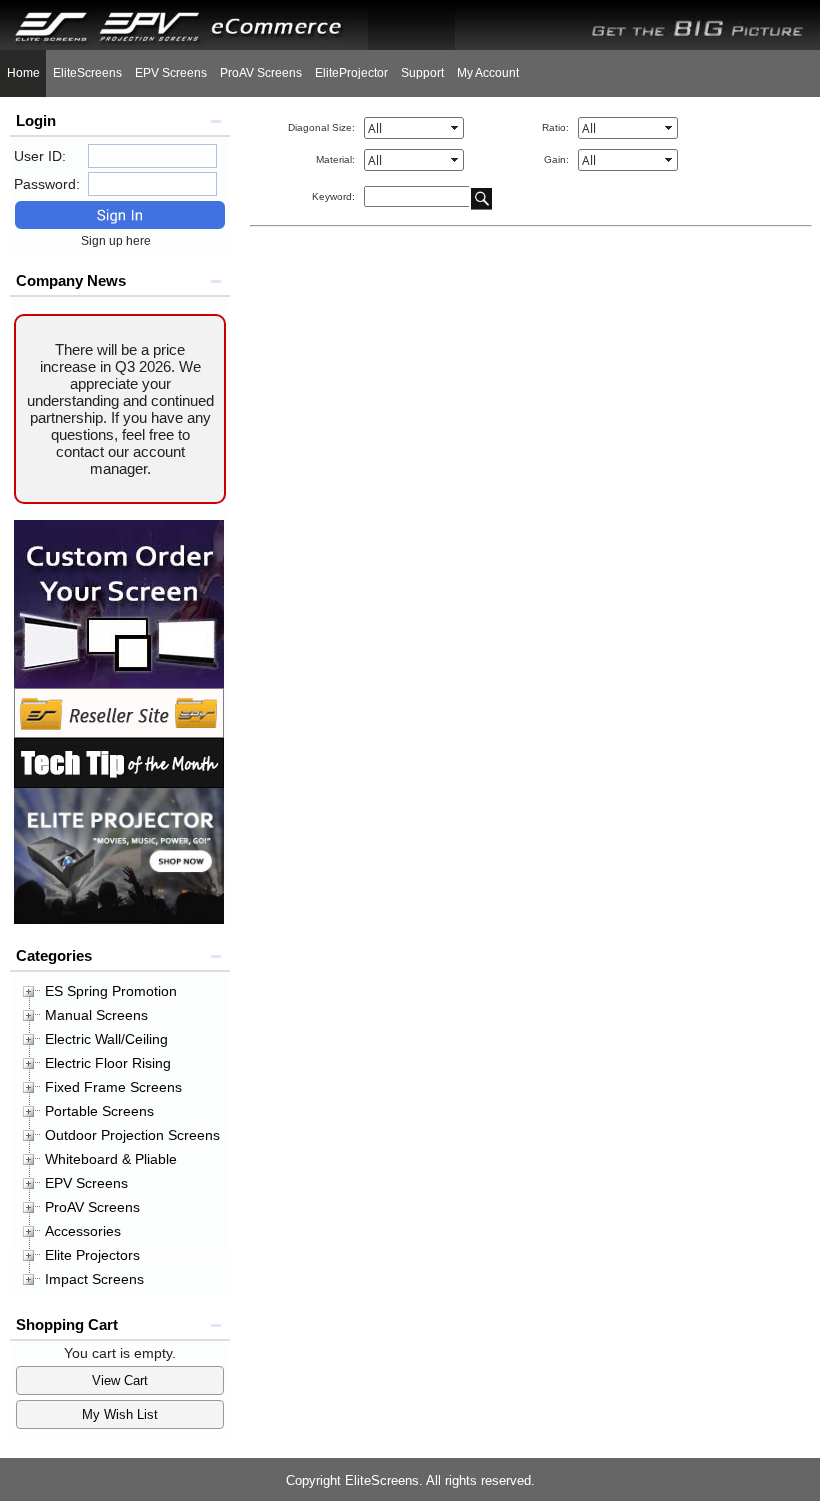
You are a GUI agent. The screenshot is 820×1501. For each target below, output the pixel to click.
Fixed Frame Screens (113, 1087)
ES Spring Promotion (111, 991)
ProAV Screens (261, 73)
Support (422, 73)
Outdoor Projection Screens (132, 1135)
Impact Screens (94, 1279)
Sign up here (120, 241)
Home (23, 73)
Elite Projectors (92, 1255)
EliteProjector (351, 73)
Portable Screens (99, 1111)
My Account (488, 73)
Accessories (83, 1231)
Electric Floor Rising (108, 1063)
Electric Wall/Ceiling (106, 1039)
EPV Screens (171, 73)
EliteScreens (87, 73)
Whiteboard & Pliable (111, 1159)
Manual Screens (96, 1015)
